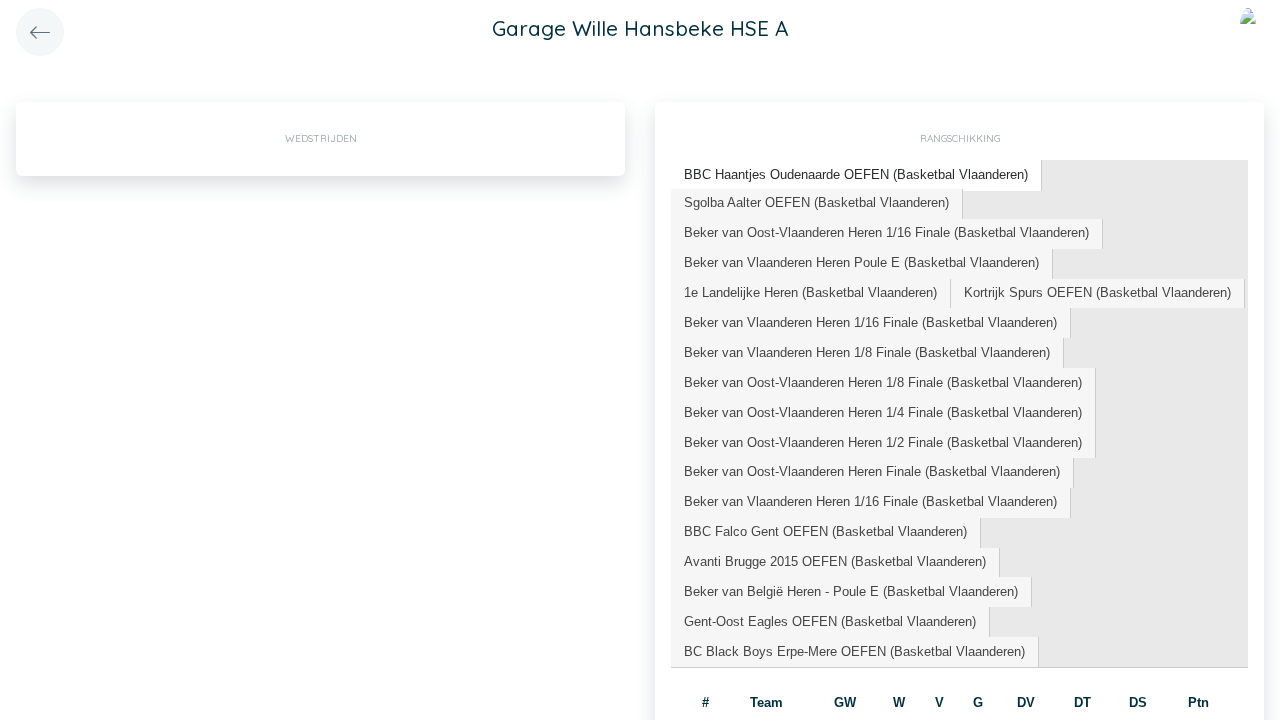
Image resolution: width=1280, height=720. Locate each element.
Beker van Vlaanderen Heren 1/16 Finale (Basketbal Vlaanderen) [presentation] (870, 322)
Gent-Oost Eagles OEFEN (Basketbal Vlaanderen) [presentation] (830, 621)
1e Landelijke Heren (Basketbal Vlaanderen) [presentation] (810, 292)
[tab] (856, 175)
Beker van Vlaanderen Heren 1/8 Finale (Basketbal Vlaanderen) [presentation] (867, 352)
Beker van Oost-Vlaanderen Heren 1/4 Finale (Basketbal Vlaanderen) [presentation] (883, 412)
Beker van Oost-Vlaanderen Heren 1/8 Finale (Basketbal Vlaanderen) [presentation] (883, 382)
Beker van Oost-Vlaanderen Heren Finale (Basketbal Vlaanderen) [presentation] (872, 471)
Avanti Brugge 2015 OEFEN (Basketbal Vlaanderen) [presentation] (835, 561)
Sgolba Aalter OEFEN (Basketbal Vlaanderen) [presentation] (816, 202)
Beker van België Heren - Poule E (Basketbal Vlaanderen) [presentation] (851, 591)
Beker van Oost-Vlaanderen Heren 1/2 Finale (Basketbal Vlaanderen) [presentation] (883, 442)
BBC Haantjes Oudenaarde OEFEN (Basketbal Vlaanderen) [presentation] (856, 174)
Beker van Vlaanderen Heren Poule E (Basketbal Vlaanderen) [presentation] (861, 262)
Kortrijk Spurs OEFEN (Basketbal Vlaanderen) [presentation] (1097, 292)
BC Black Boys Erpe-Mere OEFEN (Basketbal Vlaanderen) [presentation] (854, 651)
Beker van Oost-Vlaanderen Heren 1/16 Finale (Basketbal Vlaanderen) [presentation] (886, 232)
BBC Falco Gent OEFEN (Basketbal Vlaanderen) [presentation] (825, 531)
